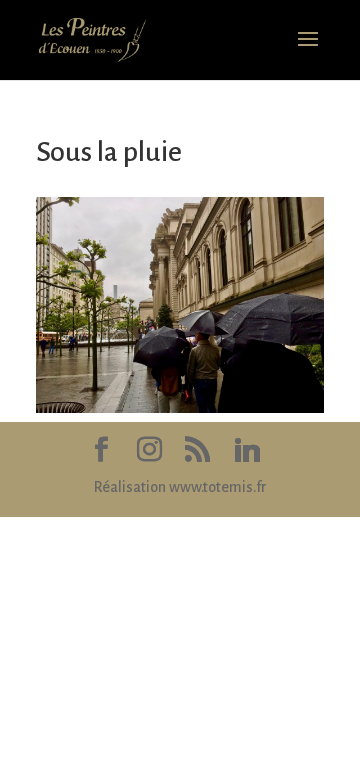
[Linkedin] (247, 450)
